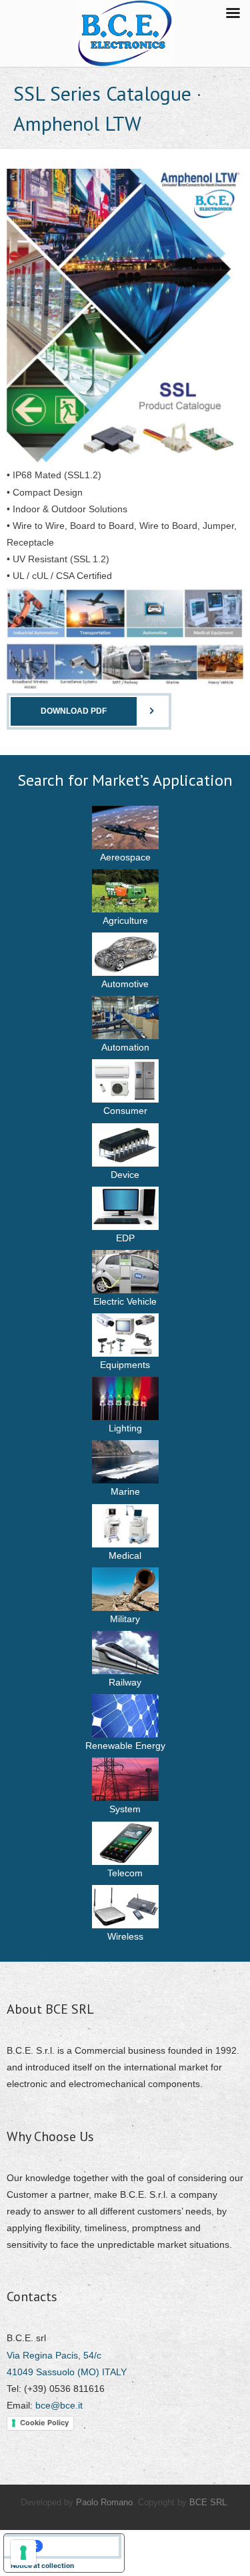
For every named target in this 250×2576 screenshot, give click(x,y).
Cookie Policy (44, 2423)
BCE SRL (208, 2502)
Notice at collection (42, 2565)
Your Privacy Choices (77, 2546)
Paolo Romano (104, 2502)
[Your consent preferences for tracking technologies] (23, 2553)
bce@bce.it (59, 2405)
